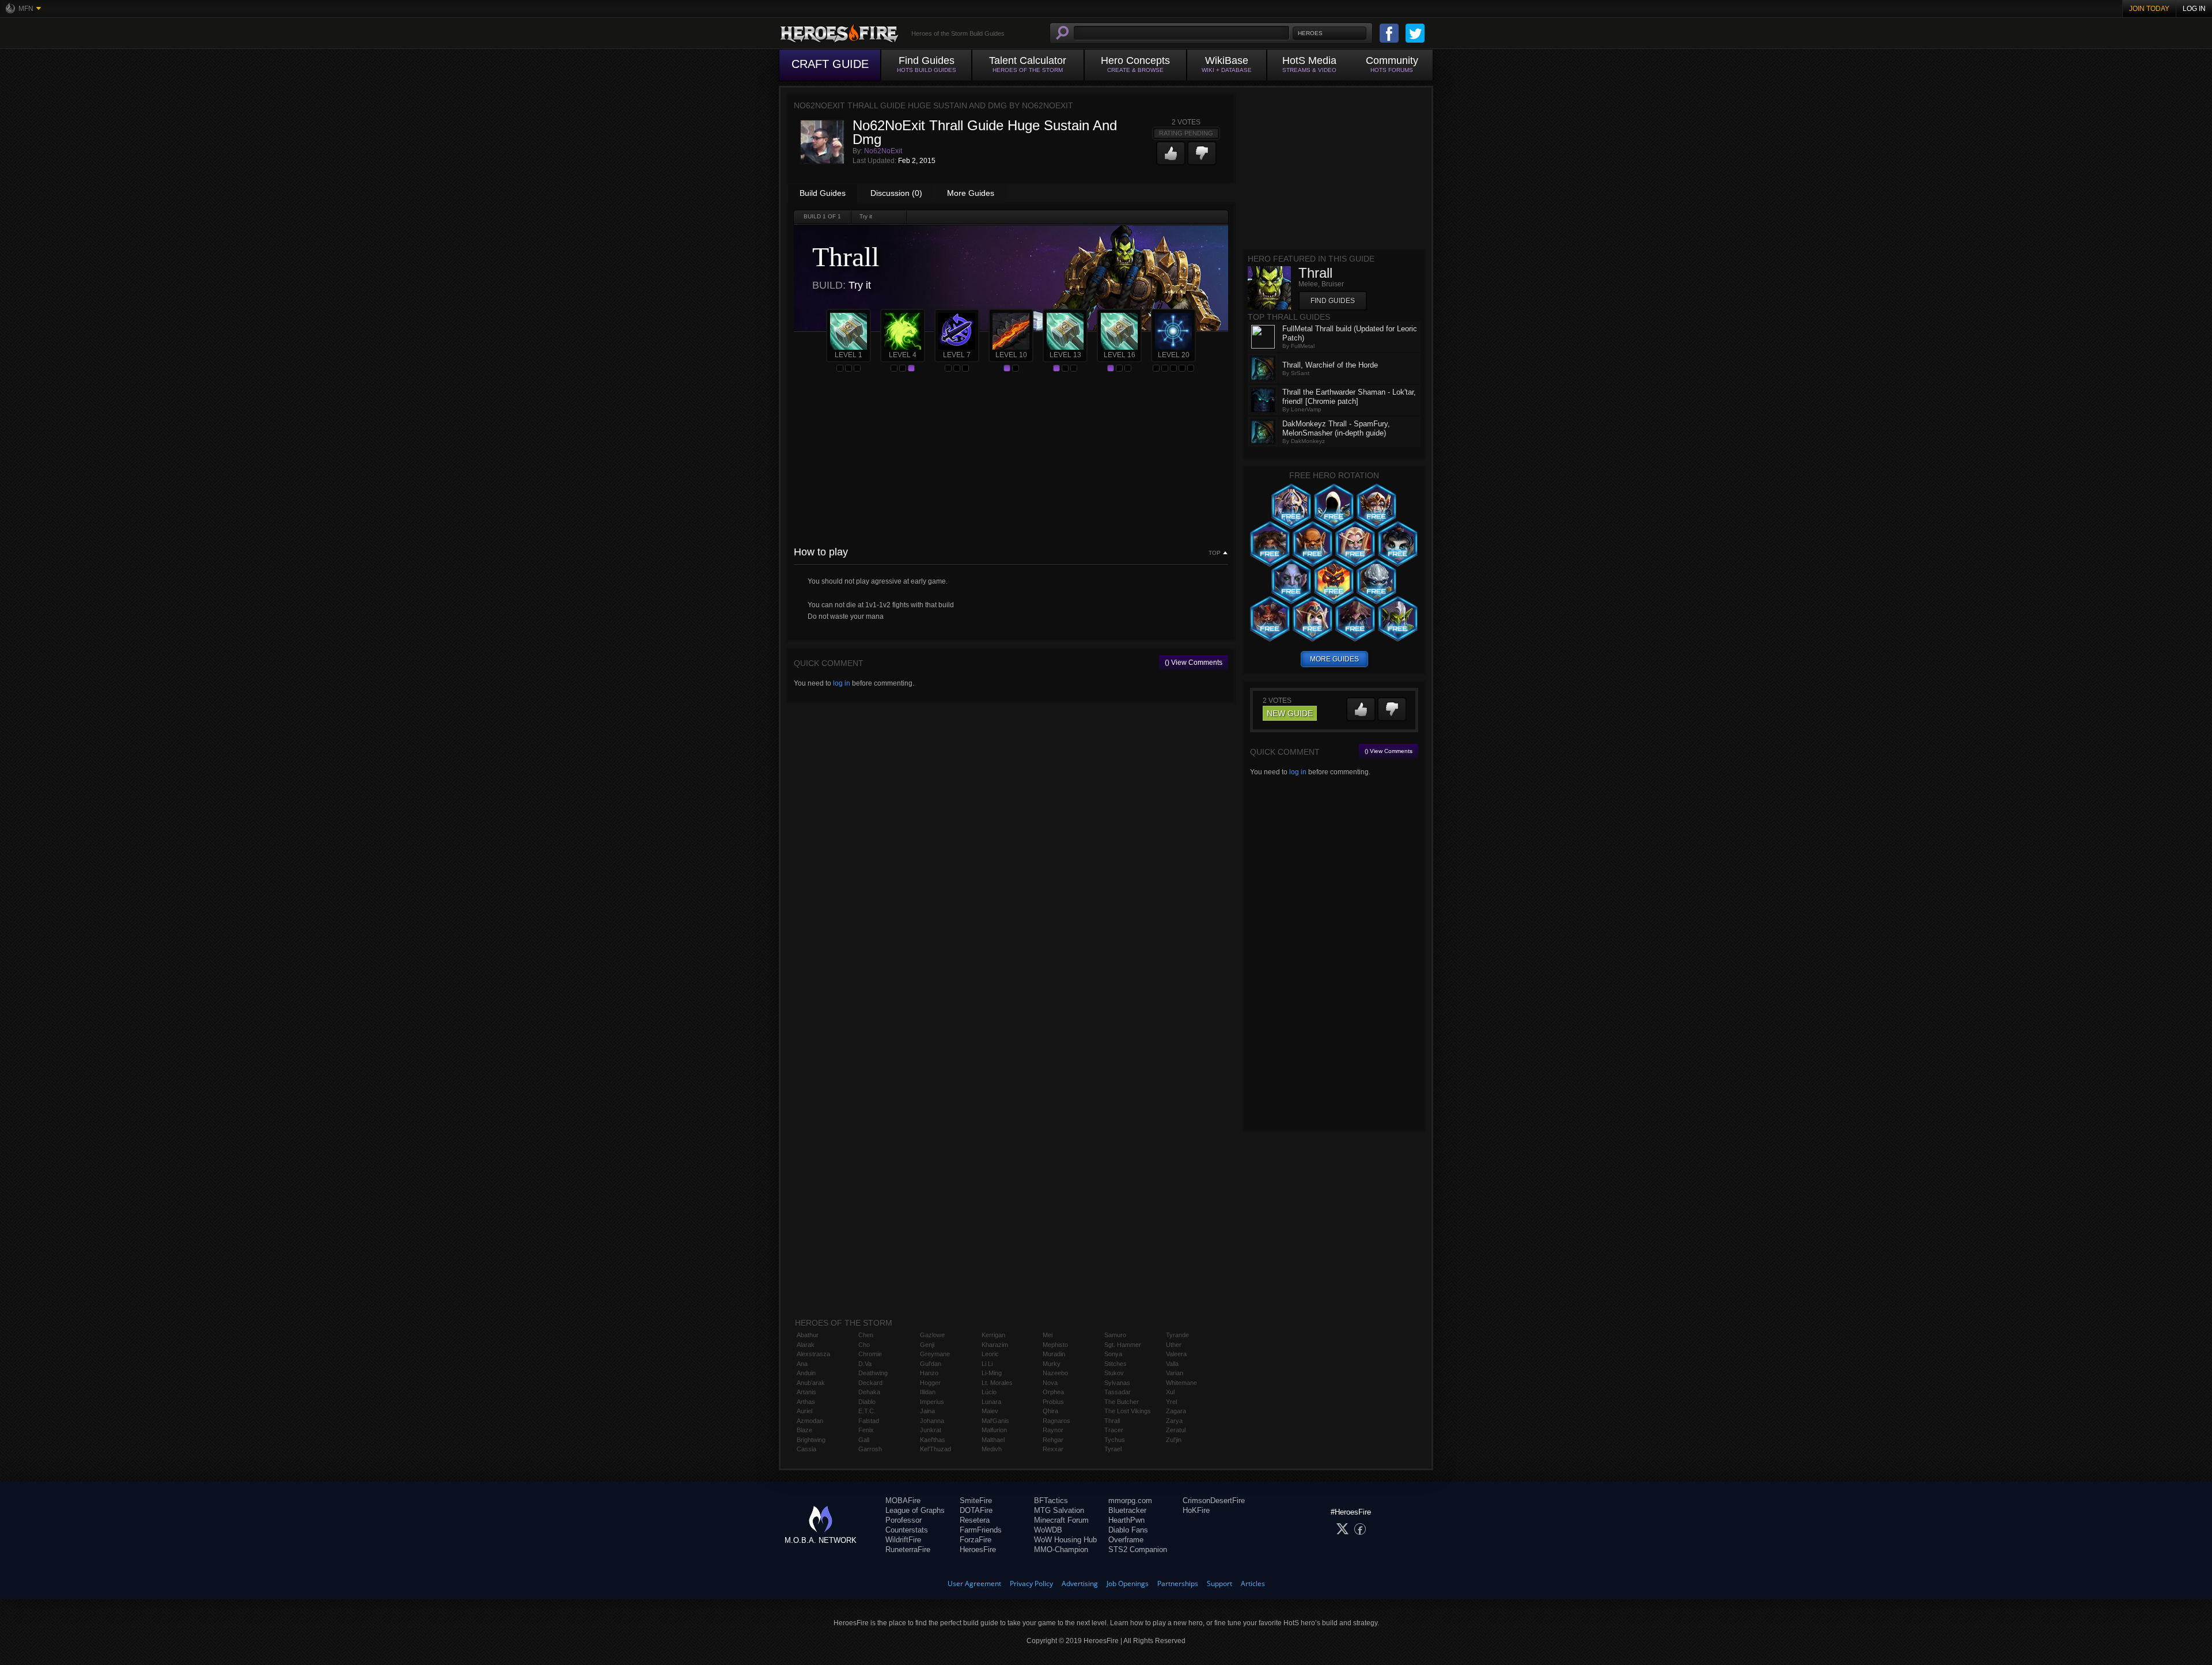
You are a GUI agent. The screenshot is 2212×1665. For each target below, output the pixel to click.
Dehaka (869, 1392)
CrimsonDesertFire (1214, 1501)
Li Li (987, 1364)
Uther (1174, 1345)
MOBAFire (903, 1501)
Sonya (1113, 1354)
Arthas (806, 1402)
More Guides (971, 193)
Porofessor (904, 1520)
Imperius (932, 1402)
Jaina (927, 1411)
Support (1219, 1583)
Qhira (1050, 1411)
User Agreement (974, 1583)
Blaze (804, 1430)
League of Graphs (915, 1510)
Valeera (1176, 1354)
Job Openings (1128, 1583)
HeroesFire (978, 1549)
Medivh (992, 1449)
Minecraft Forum (1061, 1520)
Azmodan (810, 1421)
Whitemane (1181, 1383)
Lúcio (989, 1392)
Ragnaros (1056, 1421)
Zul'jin (1174, 1440)
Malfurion (994, 1430)
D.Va (865, 1364)
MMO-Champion (1061, 1549)
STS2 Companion (1138, 1549)
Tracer (1114, 1430)
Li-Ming (992, 1373)
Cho (864, 1345)
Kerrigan (993, 1335)
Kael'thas (933, 1440)
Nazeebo (1055, 1373)
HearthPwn (1126, 1520)
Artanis (806, 1392)
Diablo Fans (1128, 1530)
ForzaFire (976, 1540)
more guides (1334, 659)
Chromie (870, 1354)
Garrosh (870, 1449)
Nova (1050, 1383)
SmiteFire (976, 1501)
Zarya (1174, 1421)
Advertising (1080, 1583)
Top (1215, 553)
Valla (1172, 1364)
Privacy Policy (1031, 1583)
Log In (2194, 9)
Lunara (991, 1402)
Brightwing (811, 1440)
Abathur (808, 1335)
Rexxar (1053, 1449)
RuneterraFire (908, 1549)
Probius (1053, 1402)
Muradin (1054, 1354)
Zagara (1176, 1411)
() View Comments (1194, 663)
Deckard (870, 1383)
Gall (864, 1440)
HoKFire (1196, 1510)
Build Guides (823, 193)
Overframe (1126, 1540)
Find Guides (1333, 301)
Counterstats (907, 1530)
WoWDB (1048, 1530)
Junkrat (931, 1430)
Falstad (869, 1421)
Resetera (975, 1520)
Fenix (866, 1430)
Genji (927, 1345)
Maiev (990, 1411)
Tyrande (1177, 1335)
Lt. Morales (997, 1383)
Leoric (990, 1354)
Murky (1052, 1364)
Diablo (867, 1402)
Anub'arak (811, 1383)
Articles (1253, 1583)
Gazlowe (932, 1335)
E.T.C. (867, 1411)
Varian (1175, 1373)
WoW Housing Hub (1065, 1540)
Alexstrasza (813, 1354)
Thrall (1112, 1421)
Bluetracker (1127, 1510)
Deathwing (873, 1373)
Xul (1170, 1392)
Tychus (1115, 1440)
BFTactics (1051, 1501)
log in (842, 683)
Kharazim (995, 1345)
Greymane (935, 1354)
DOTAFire (976, 1510)
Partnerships (1178, 1583)
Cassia (806, 1449)
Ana (802, 1364)
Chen (866, 1335)
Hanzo (929, 1373)
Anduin (806, 1373)
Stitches (1116, 1364)
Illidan (928, 1392)
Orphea (1053, 1392)
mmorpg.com (1130, 1501)
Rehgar (1053, 1440)
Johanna (932, 1421)
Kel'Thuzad (935, 1449)
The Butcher (1122, 1402)
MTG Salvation (1059, 1510)
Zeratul (1176, 1430)
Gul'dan (931, 1364)
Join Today (2149, 9)
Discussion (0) (896, 193)
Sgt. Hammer (1123, 1345)
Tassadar (1118, 1392)
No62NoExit (883, 151)
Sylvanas (1117, 1383)
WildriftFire (903, 1540)
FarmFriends (981, 1530)
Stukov (1114, 1373)
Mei (1048, 1335)
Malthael (993, 1440)
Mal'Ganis (995, 1421)
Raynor (1053, 1430)
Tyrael (1113, 1449)
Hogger (930, 1383)
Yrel (1171, 1402)
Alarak (806, 1345)
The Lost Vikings (1128, 1411)
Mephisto (1055, 1345)
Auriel (804, 1411)
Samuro (1115, 1335)
